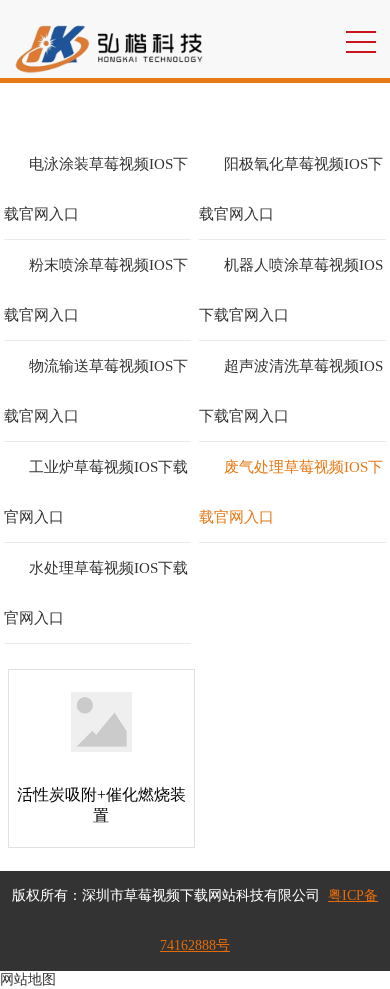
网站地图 (28, 979)
